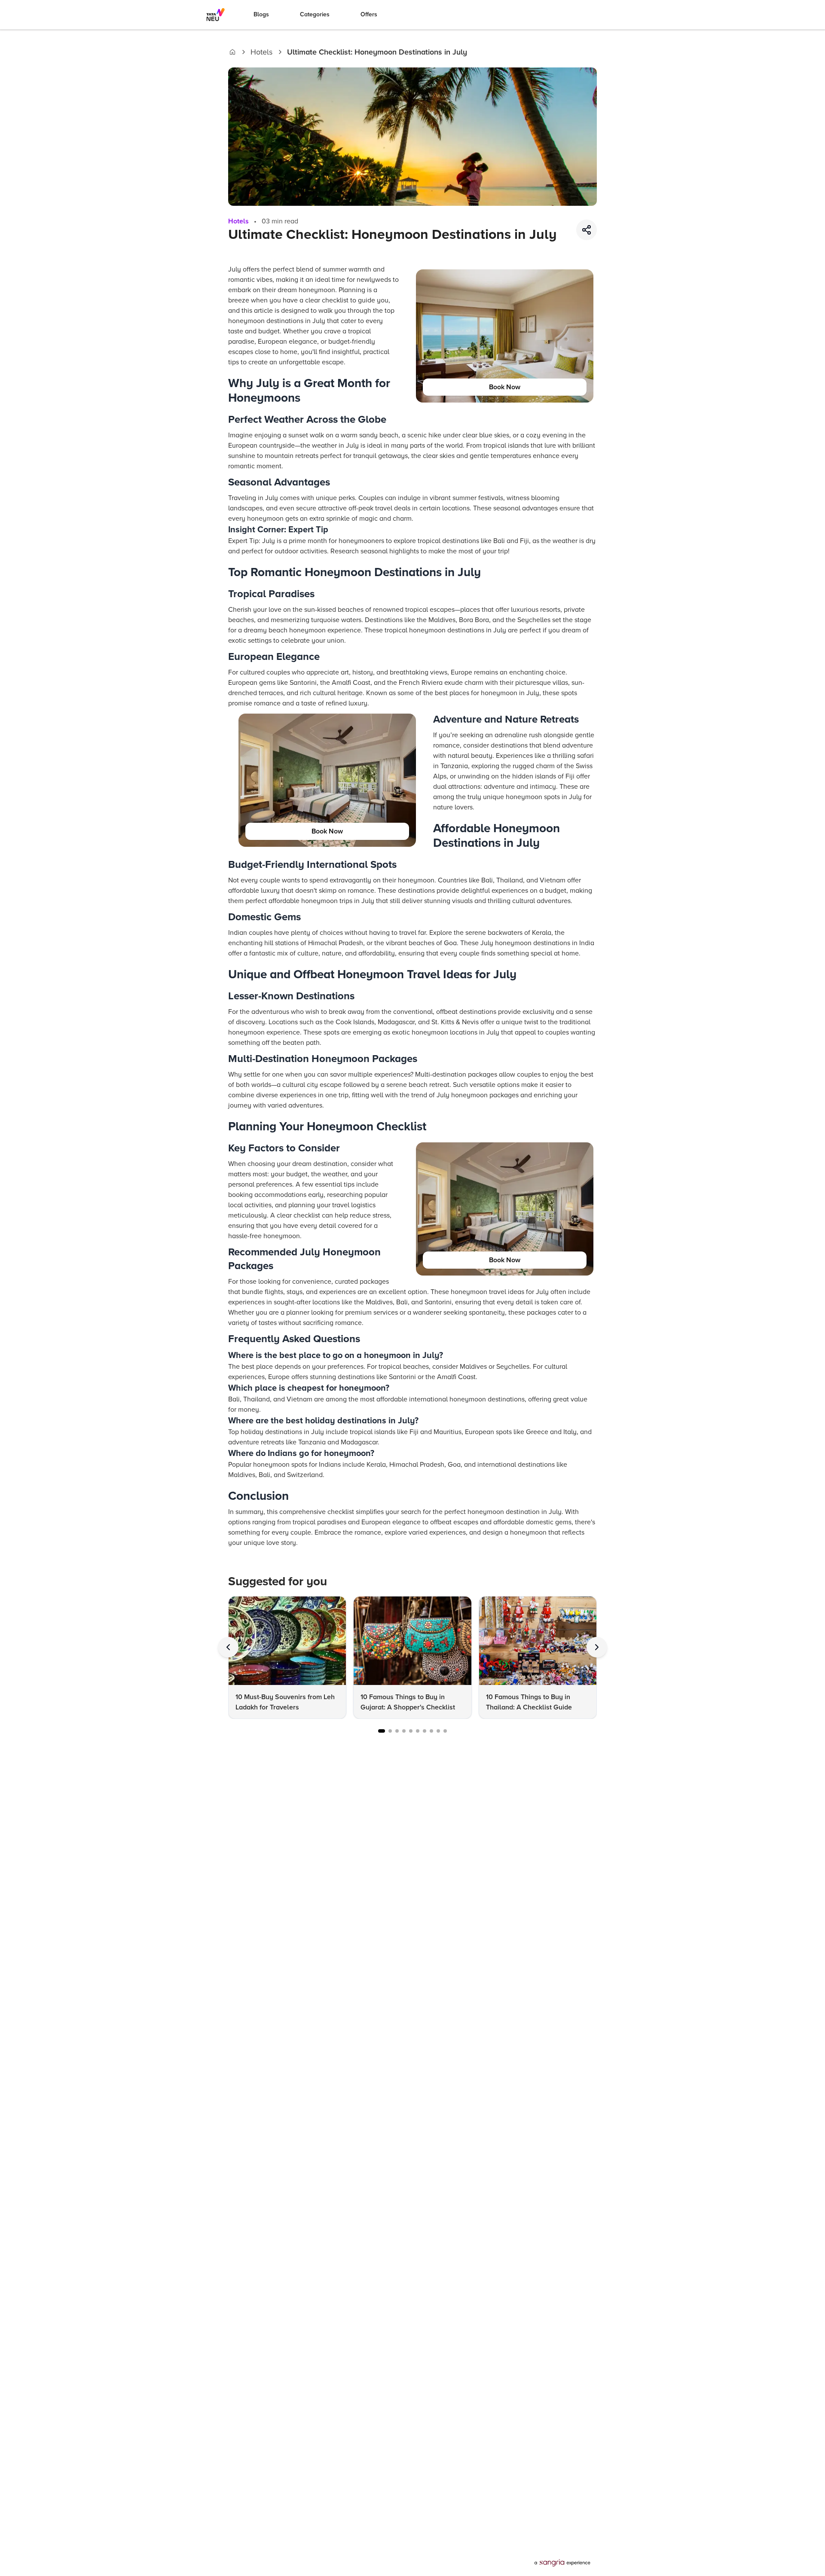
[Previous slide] (228, 1647)
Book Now (505, 387)
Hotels (261, 52)
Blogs (261, 14)
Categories (315, 14)
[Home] (232, 52)
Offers (369, 14)
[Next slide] (597, 1647)
